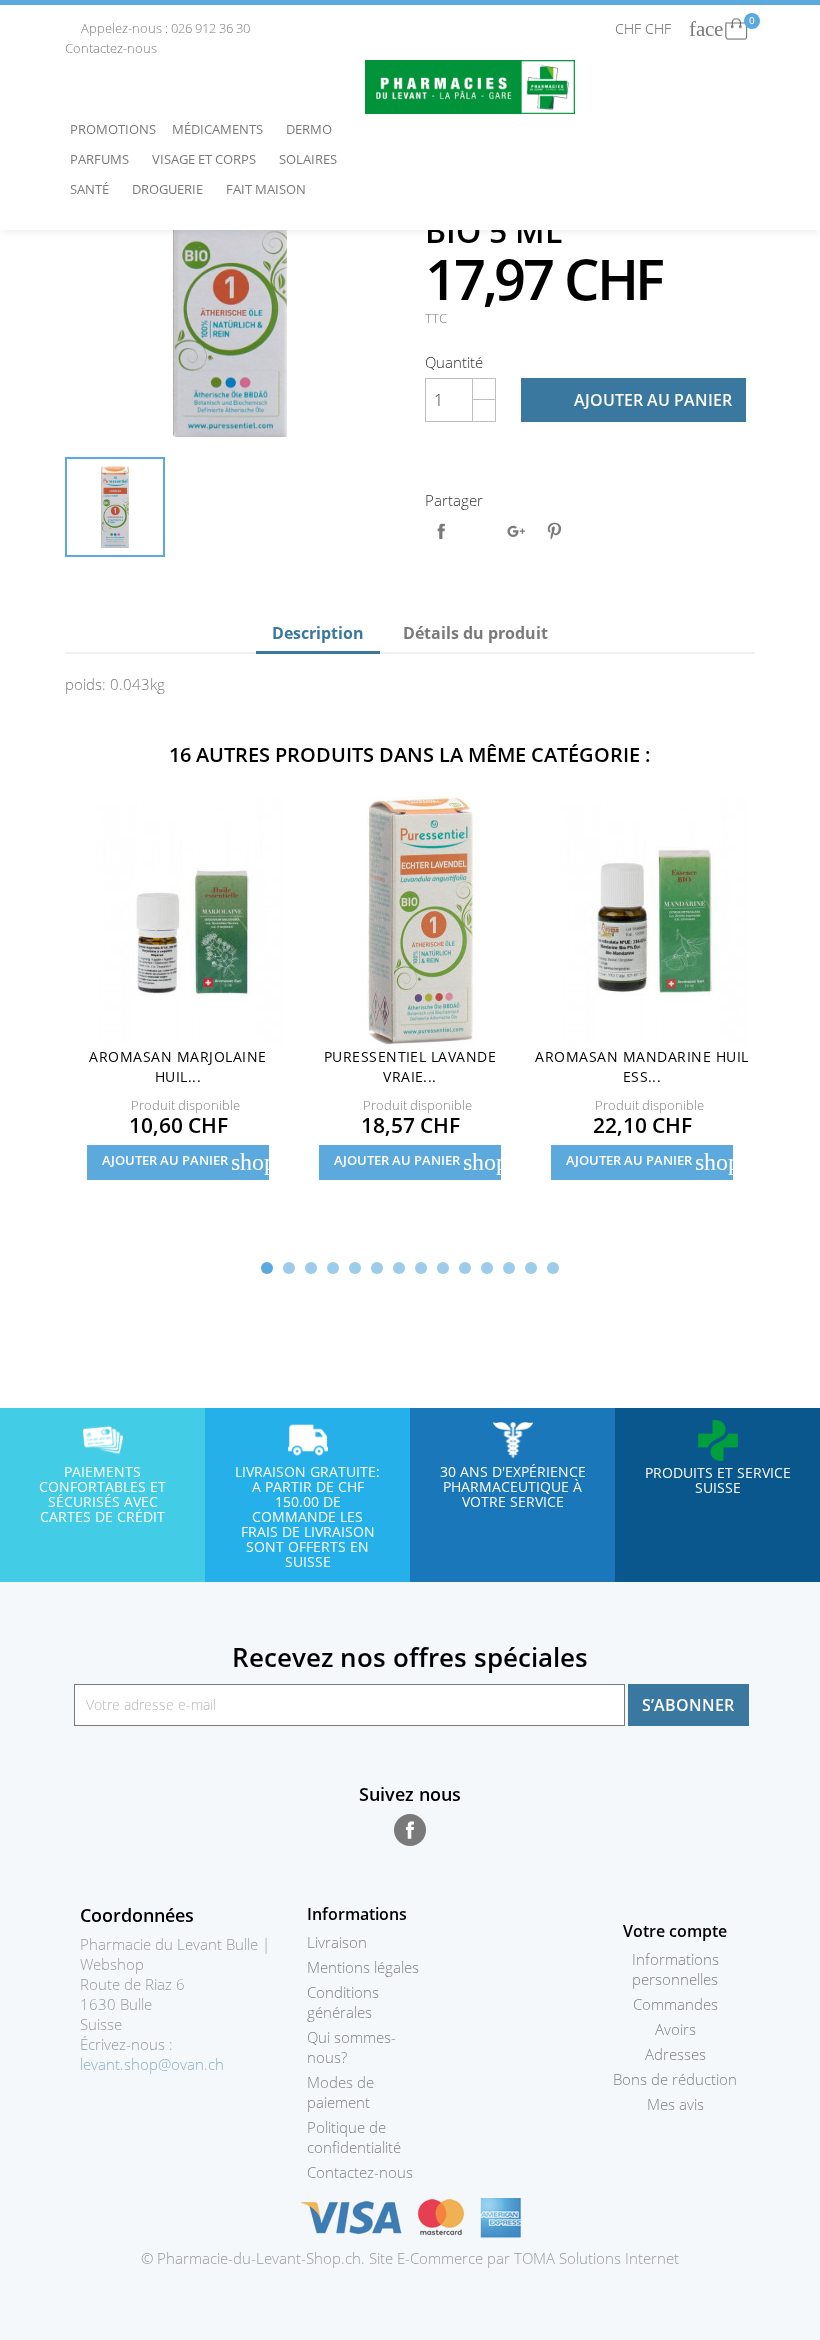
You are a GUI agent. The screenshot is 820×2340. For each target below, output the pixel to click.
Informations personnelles (675, 1969)
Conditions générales (343, 2002)
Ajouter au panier (635, 400)
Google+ (516, 531)
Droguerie (172, 189)
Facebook (410, 1830)
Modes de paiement (340, 2092)
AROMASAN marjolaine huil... (177, 1066)
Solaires (313, 159)
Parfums (104, 159)
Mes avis (675, 2104)
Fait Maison (266, 189)
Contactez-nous (360, 2172)
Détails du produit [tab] (475, 633)
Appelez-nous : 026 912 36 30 (159, 28)
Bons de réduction (675, 2079)
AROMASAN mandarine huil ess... (641, 1066)
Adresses (675, 2054)
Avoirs (675, 2029)
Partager (441, 531)
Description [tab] (318, 633)
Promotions (113, 129)
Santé (94, 189)
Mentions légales (363, 1967)
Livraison (337, 1942)
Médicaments (222, 129)
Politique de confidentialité (354, 2137)
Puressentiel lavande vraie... (410, 1066)
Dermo (314, 129)
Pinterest (554, 531)
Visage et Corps (209, 159)
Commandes (675, 2004)
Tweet (479, 531)
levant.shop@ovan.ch (152, 2064)
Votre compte (675, 1931)
